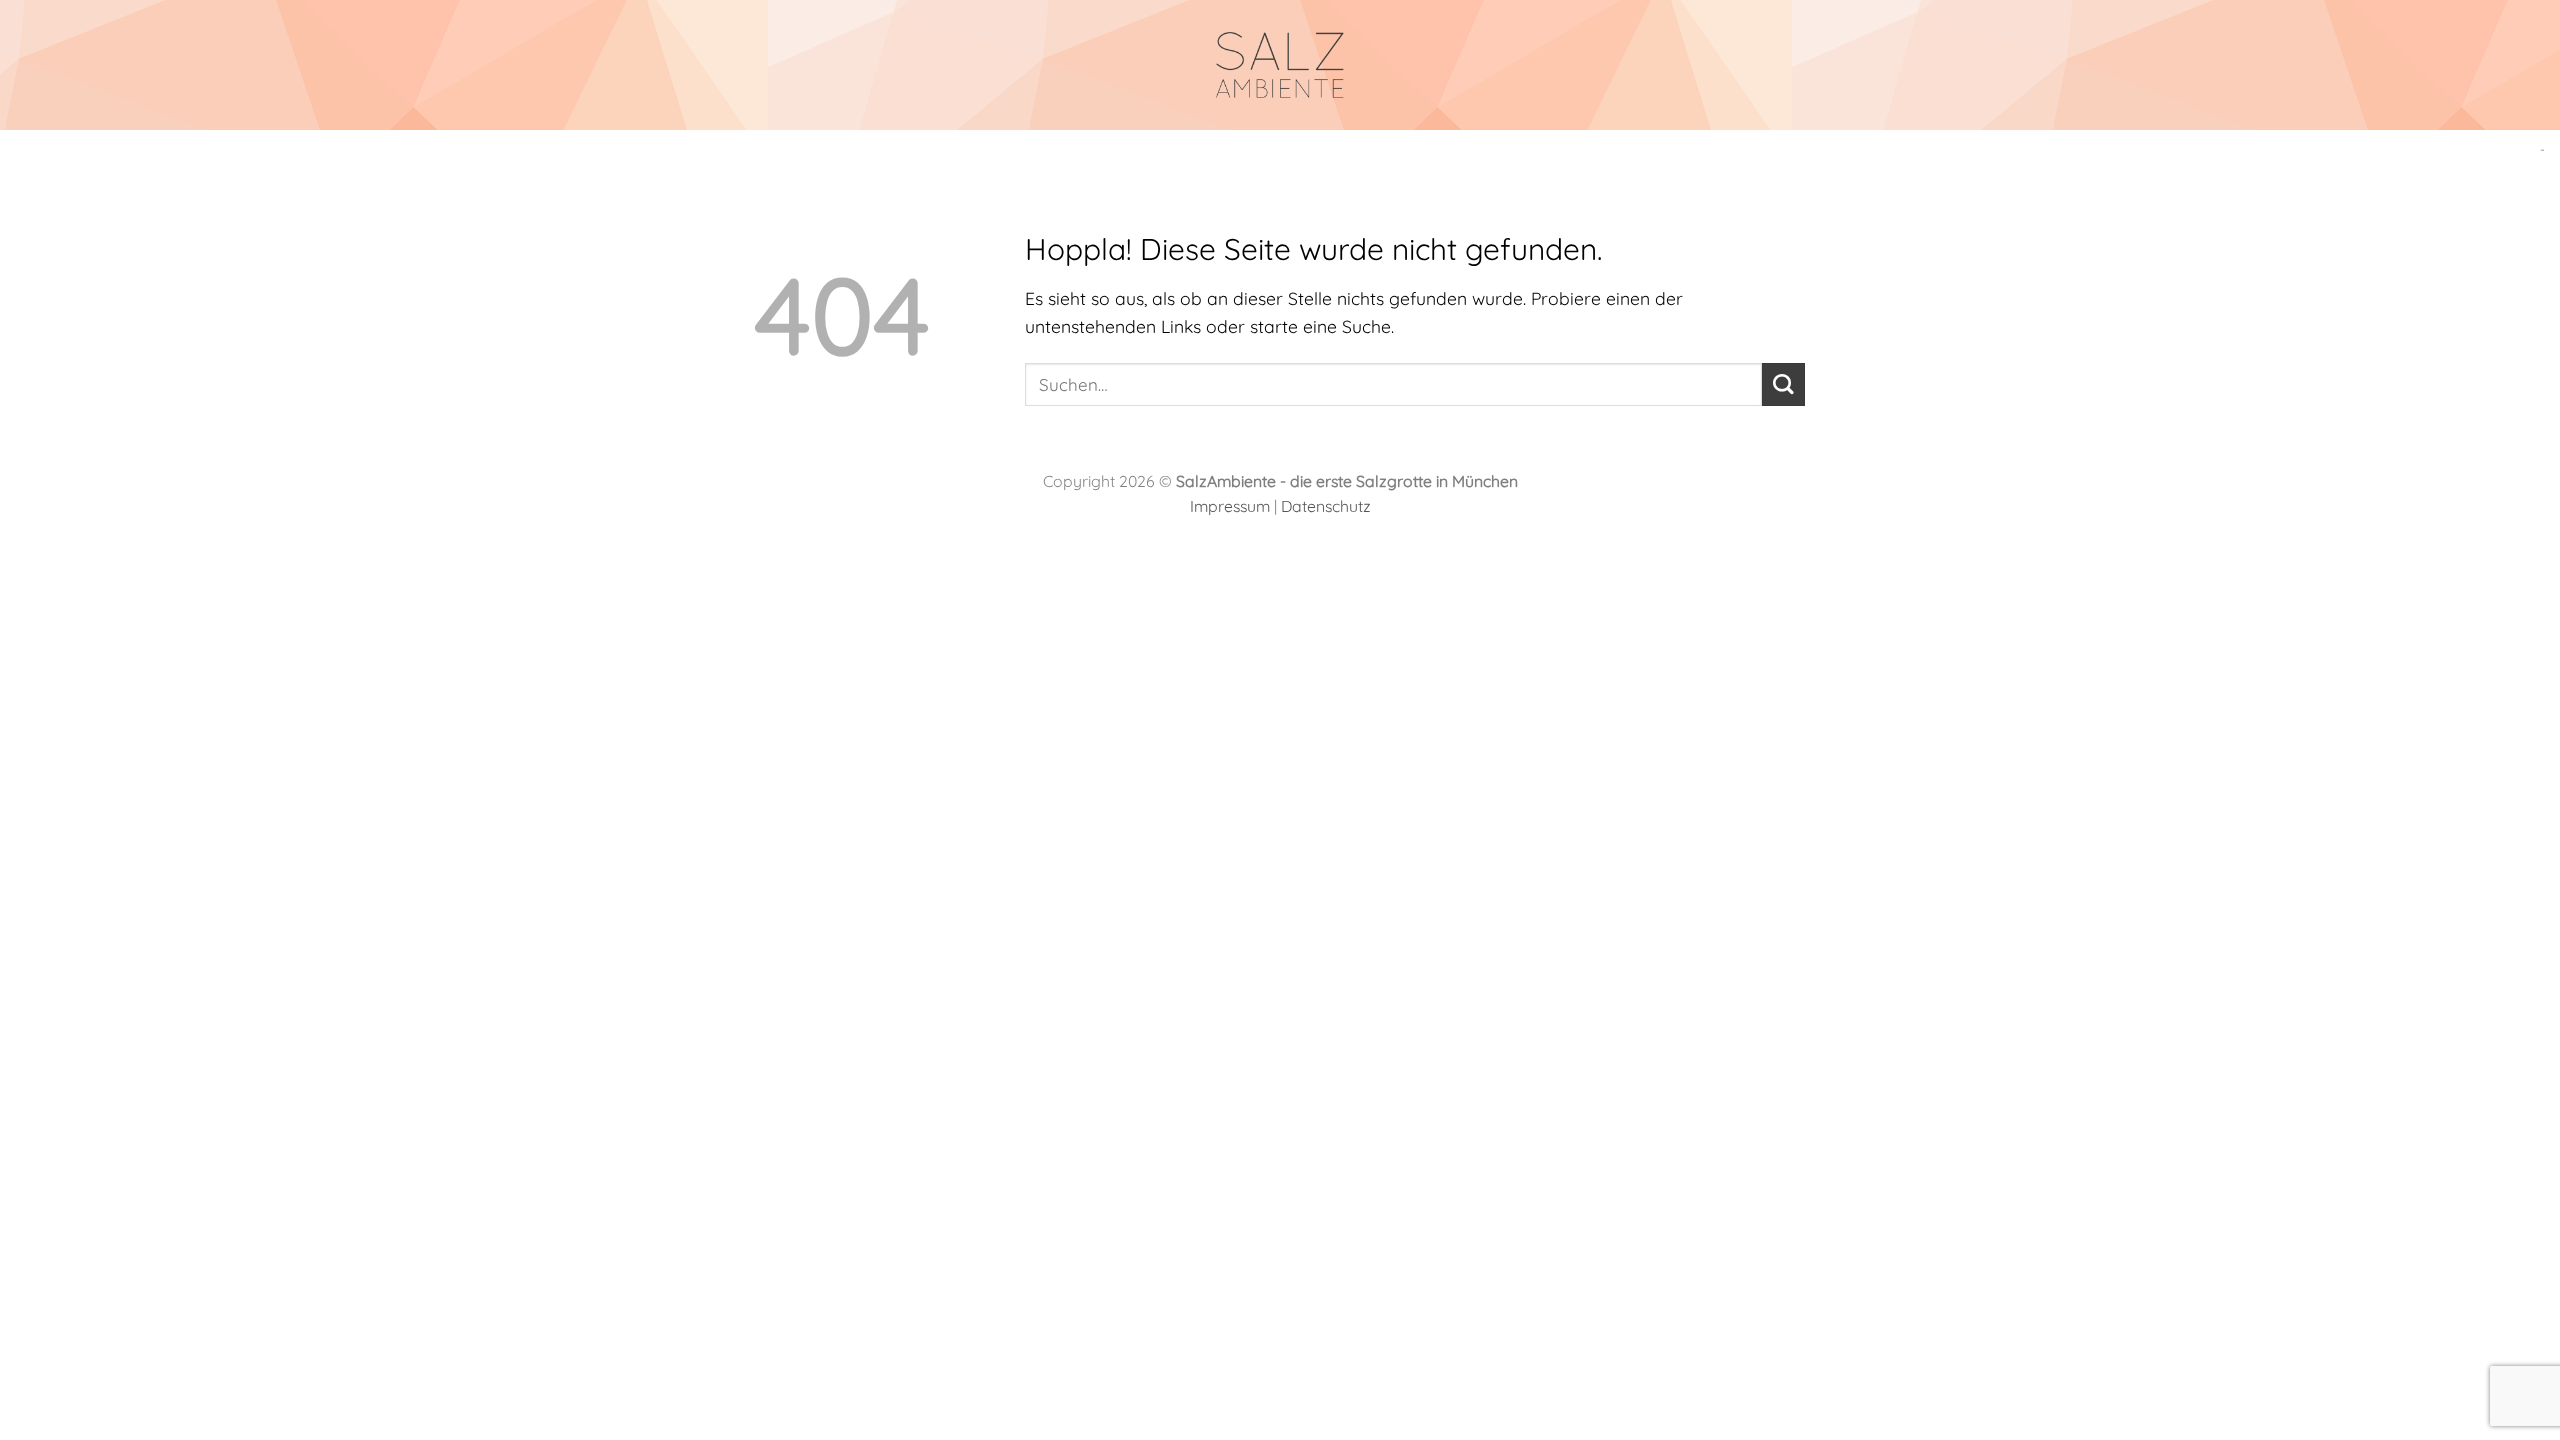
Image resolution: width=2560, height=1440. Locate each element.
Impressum (1230, 506)
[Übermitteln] (1783, 384)
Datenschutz (1326, 506)
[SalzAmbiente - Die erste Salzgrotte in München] (1280, 65)
